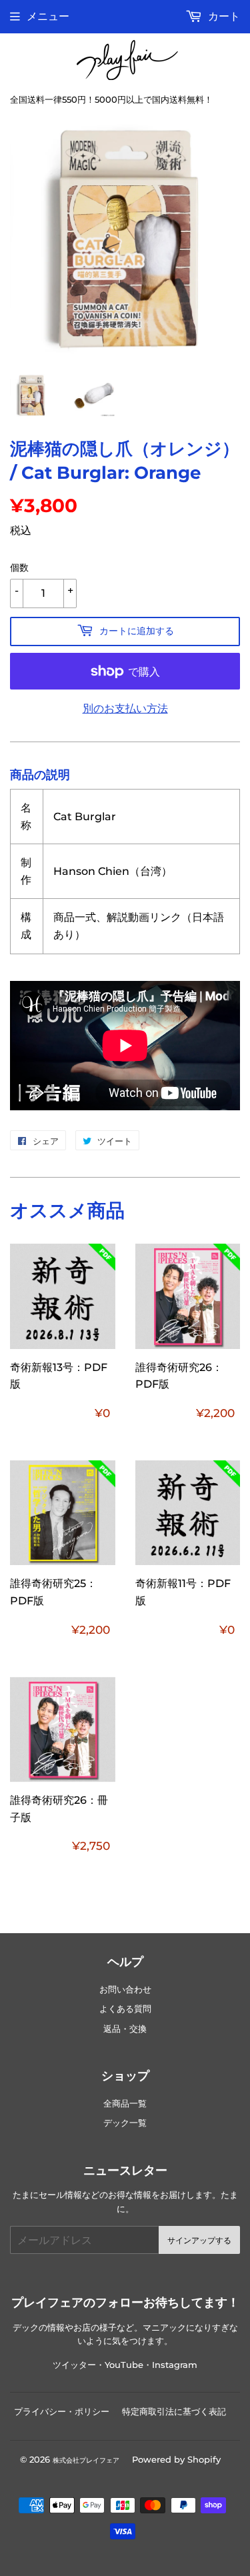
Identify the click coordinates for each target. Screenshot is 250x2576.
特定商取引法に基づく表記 (174, 2411)
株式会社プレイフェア (86, 2460)
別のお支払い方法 (125, 709)
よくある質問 (125, 2009)
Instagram (175, 2365)
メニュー (48, 16)
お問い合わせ (125, 1990)
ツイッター (74, 2365)
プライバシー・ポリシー (62, 2411)
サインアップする (199, 2240)
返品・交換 (125, 2029)
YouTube (124, 2365)
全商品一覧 (125, 2104)
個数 (19, 567)
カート (223, 16)
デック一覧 (125, 2123)
